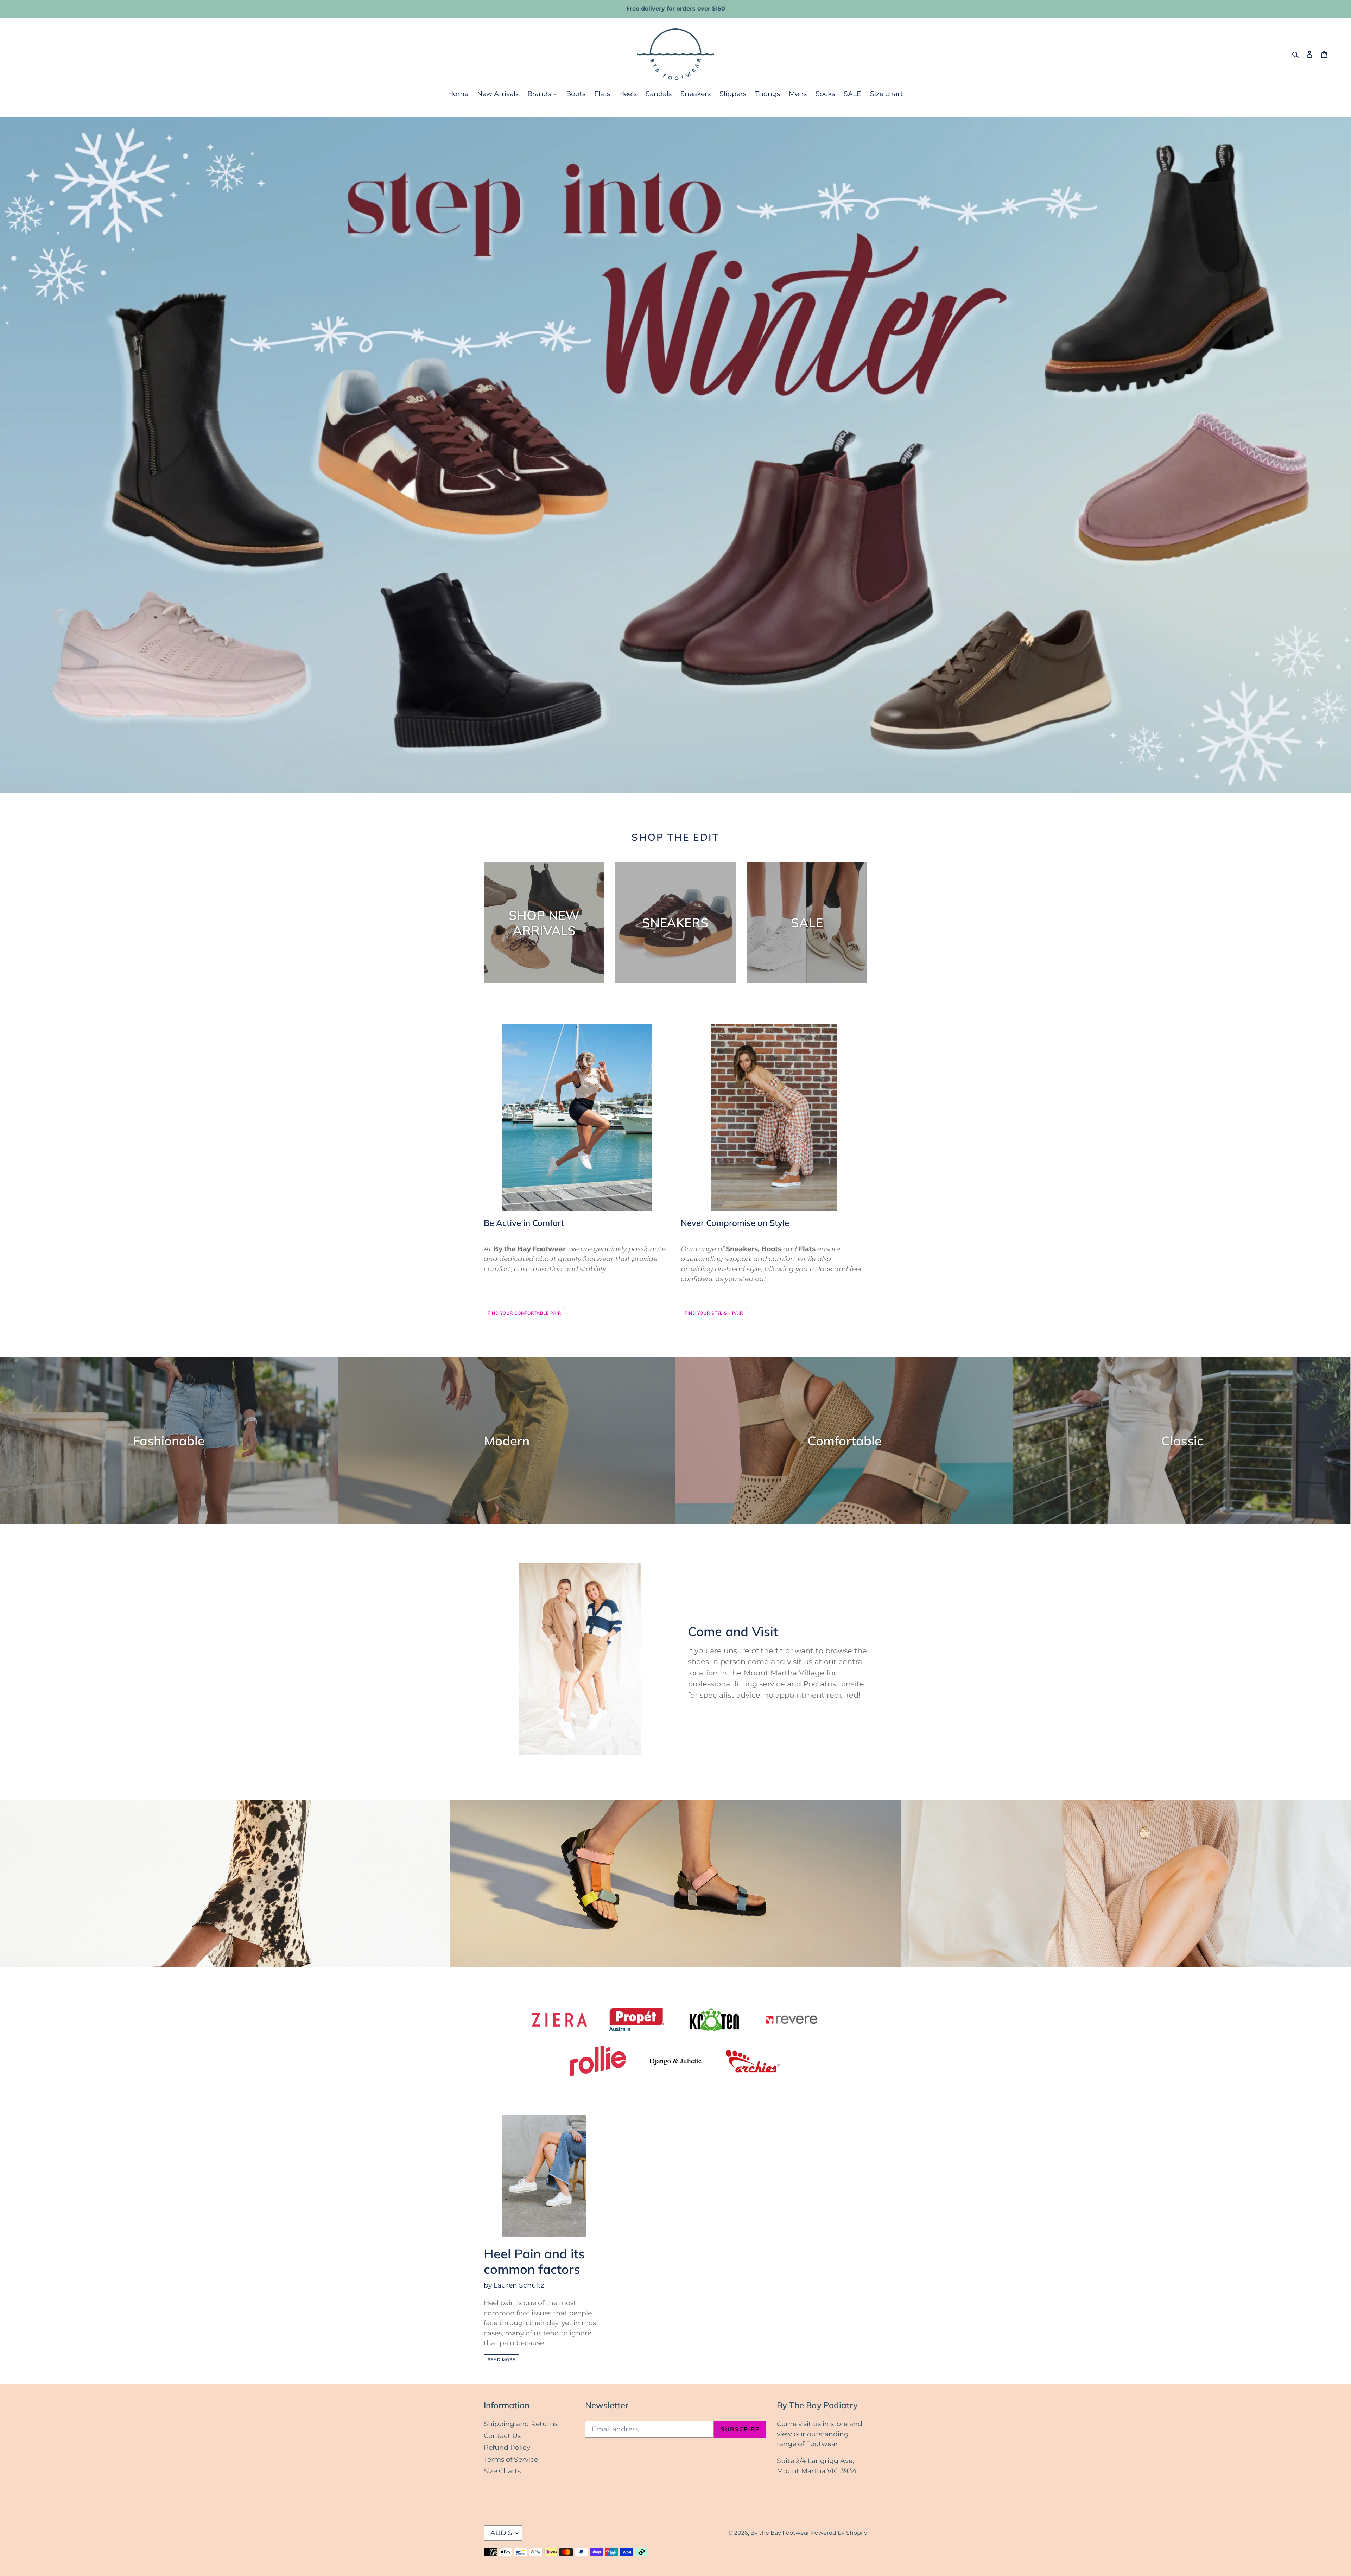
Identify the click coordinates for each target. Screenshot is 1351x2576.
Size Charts (502, 2471)
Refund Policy (507, 2447)
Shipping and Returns (521, 2424)
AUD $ (501, 2533)
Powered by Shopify (839, 2533)
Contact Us (502, 2436)
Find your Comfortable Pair (524, 1313)
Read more (502, 2359)
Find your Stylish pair (714, 1313)
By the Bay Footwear (780, 2533)
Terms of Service (511, 2459)
